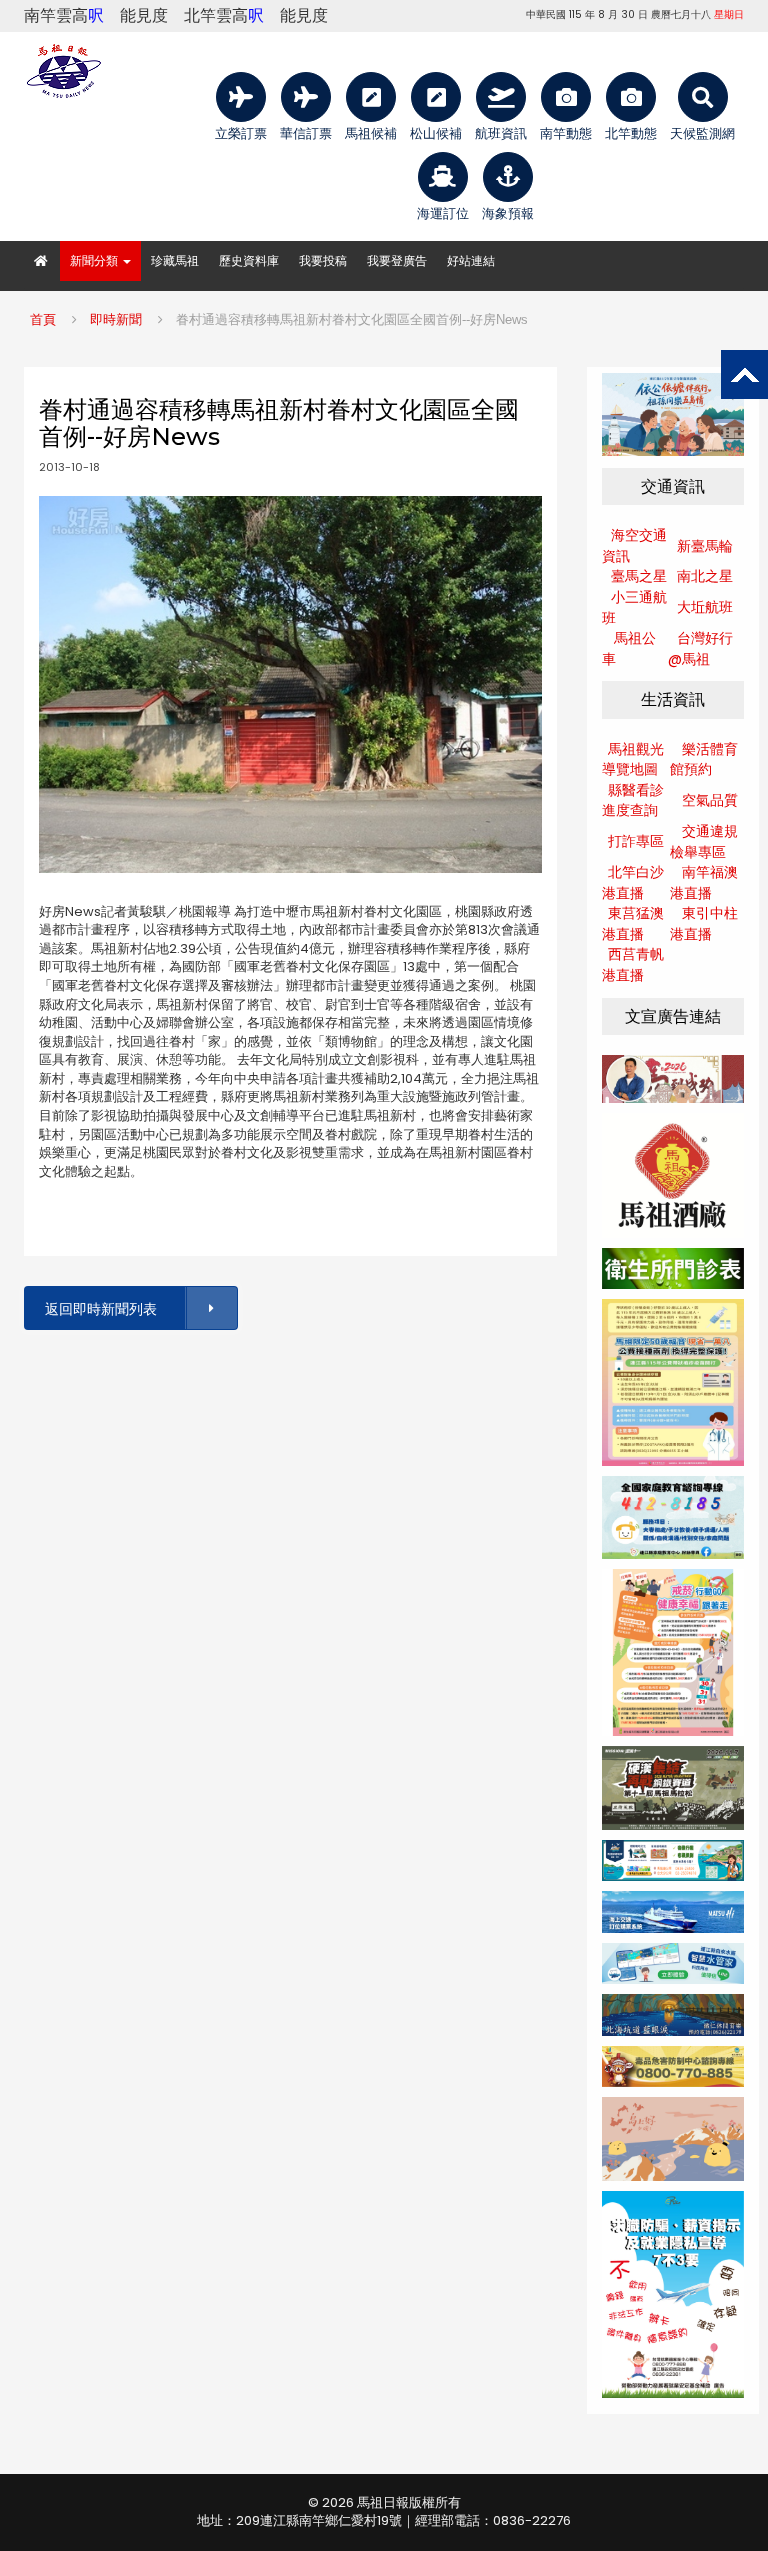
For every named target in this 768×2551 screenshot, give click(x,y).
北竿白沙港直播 (633, 882)
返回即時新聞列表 (101, 1309)
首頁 (43, 319)
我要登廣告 (397, 260)
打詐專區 (636, 841)
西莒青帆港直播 (633, 964)
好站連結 (471, 260)
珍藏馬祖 (175, 260)
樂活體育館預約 (704, 759)
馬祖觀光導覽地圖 (633, 759)
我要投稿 (323, 260)
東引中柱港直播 (704, 923)
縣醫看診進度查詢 (633, 800)
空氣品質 (710, 800)
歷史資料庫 (249, 260)
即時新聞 (116, 319)
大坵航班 (705, 607)
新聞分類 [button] (95, 260)
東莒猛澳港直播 (633, 923)
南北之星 (705, 576)
